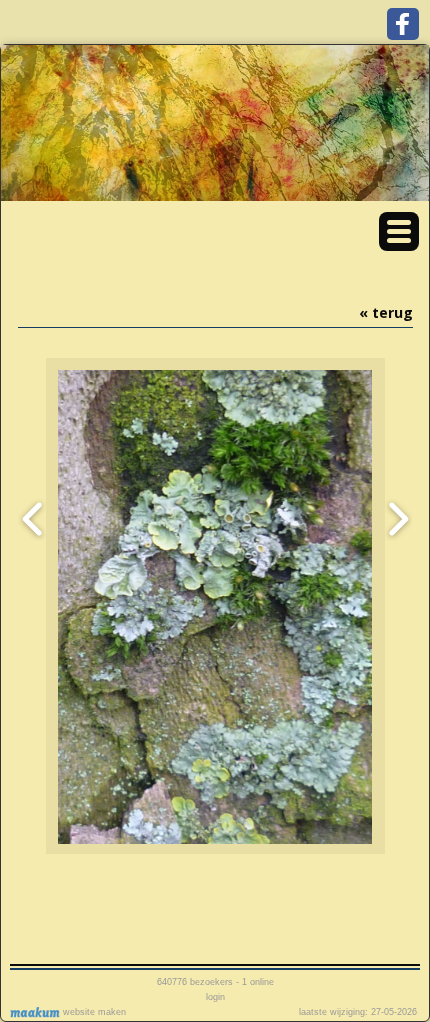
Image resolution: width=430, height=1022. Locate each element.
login (215, 997)
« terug (386, 312)
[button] (399, 231)
